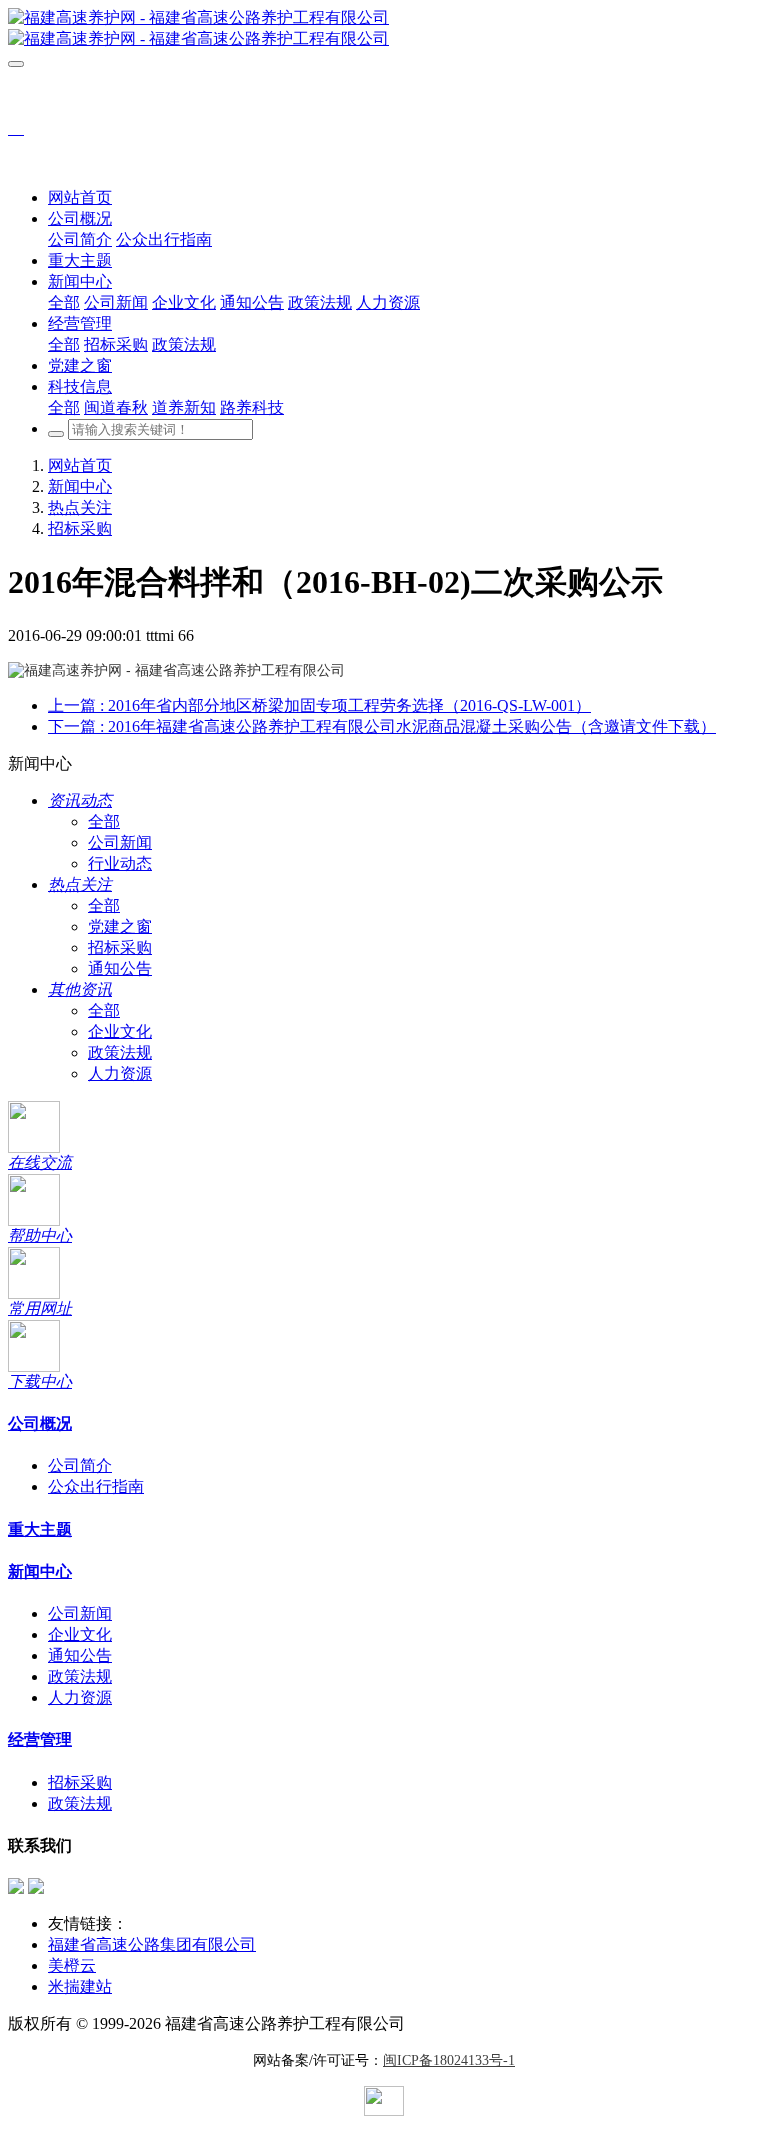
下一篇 (382, 726)
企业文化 (120, 1031)
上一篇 (319, 705)
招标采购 (80, 528)
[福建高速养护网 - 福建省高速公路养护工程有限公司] (384, 29)
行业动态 (120, 863)
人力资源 (120, 1073)
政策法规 (120, 1052)
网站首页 (80, 197)
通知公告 (120, 968)
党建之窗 (120, 926)
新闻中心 (80, 486)
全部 (64, 302)
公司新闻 (120, 842)
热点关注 (80, 507)
